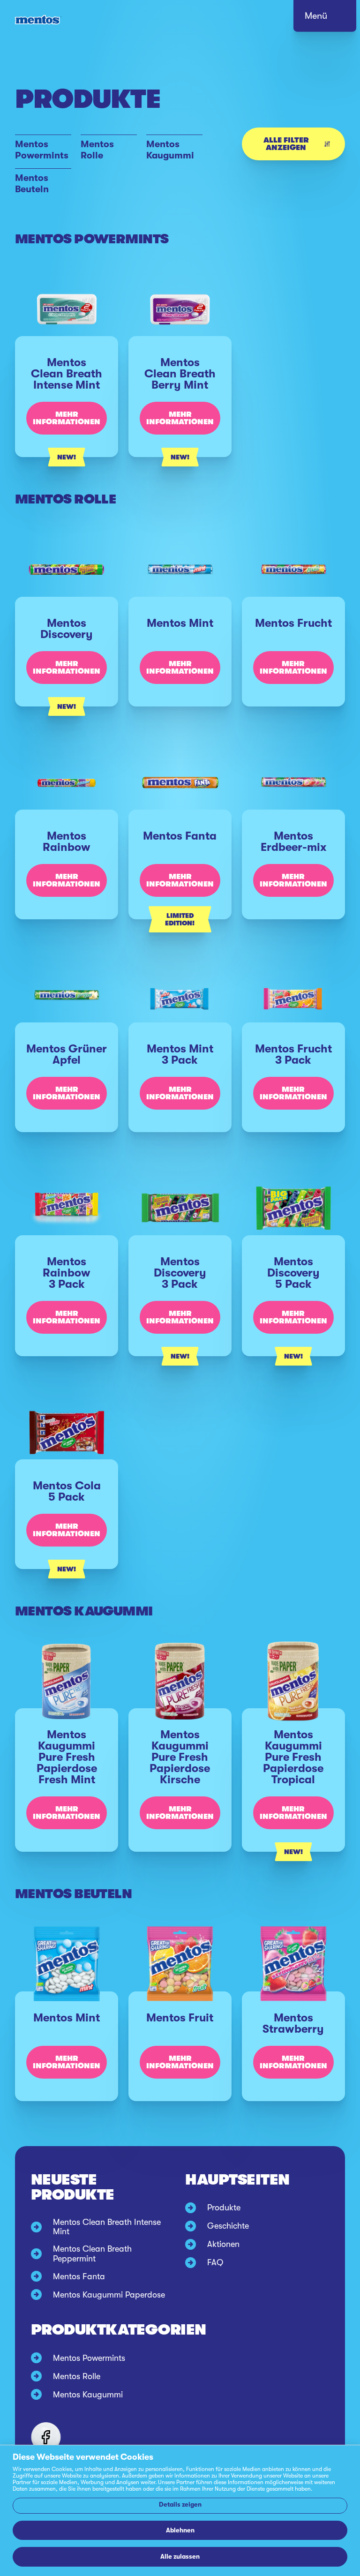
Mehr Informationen (67, 418)
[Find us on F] (46, 2437)
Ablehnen (180, 2530)
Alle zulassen (180, 2557)
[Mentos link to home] (38, 20)
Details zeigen (180, 2505)
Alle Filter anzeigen (286, 144)
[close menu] (334, 19)
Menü (316, 16)
